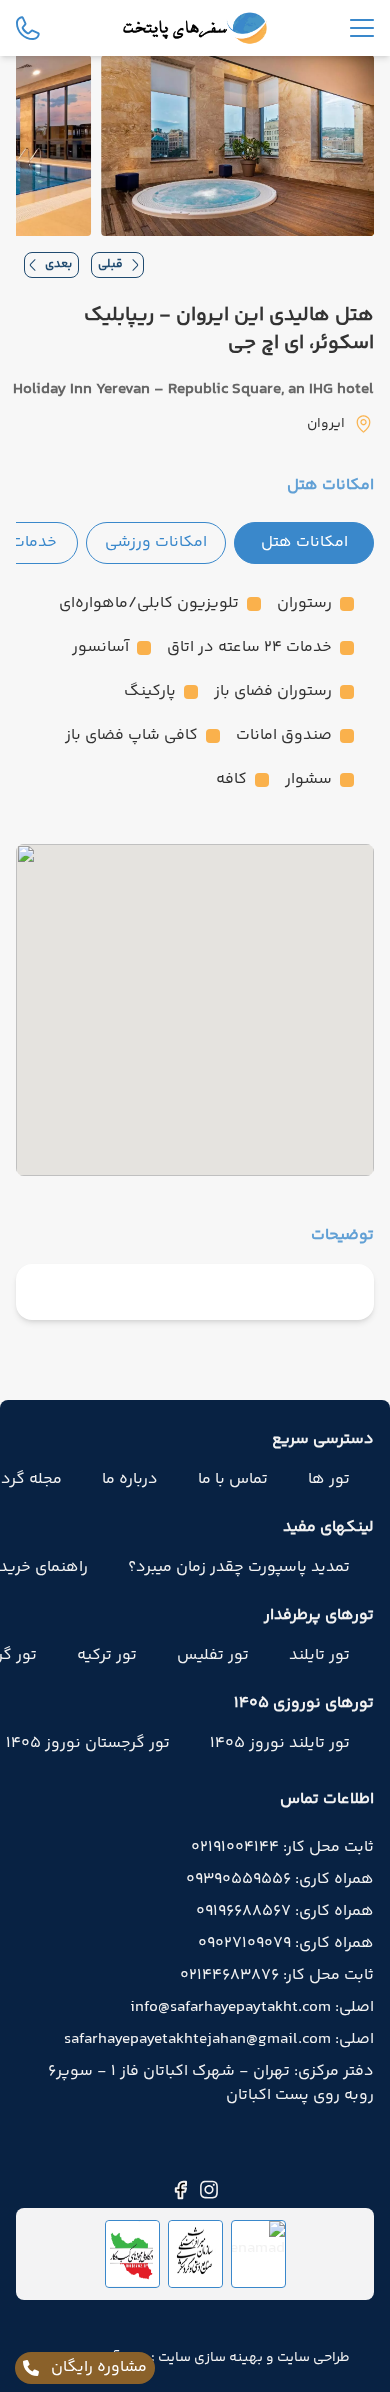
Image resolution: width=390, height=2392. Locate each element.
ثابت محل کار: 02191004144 (282, 1848)
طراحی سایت (312, 2358)
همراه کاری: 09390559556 (280, 1880)
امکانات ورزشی (156, 542)
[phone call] (28, 28)
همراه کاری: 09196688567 (285, 1912)
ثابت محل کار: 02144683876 (277, 1976)
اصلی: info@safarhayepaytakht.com (252, 2008)
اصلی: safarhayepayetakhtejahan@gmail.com (219, 2040)
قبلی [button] (110, 264)
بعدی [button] (58, 264)
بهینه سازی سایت (209, 2358)
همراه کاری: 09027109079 (286, 1944)
